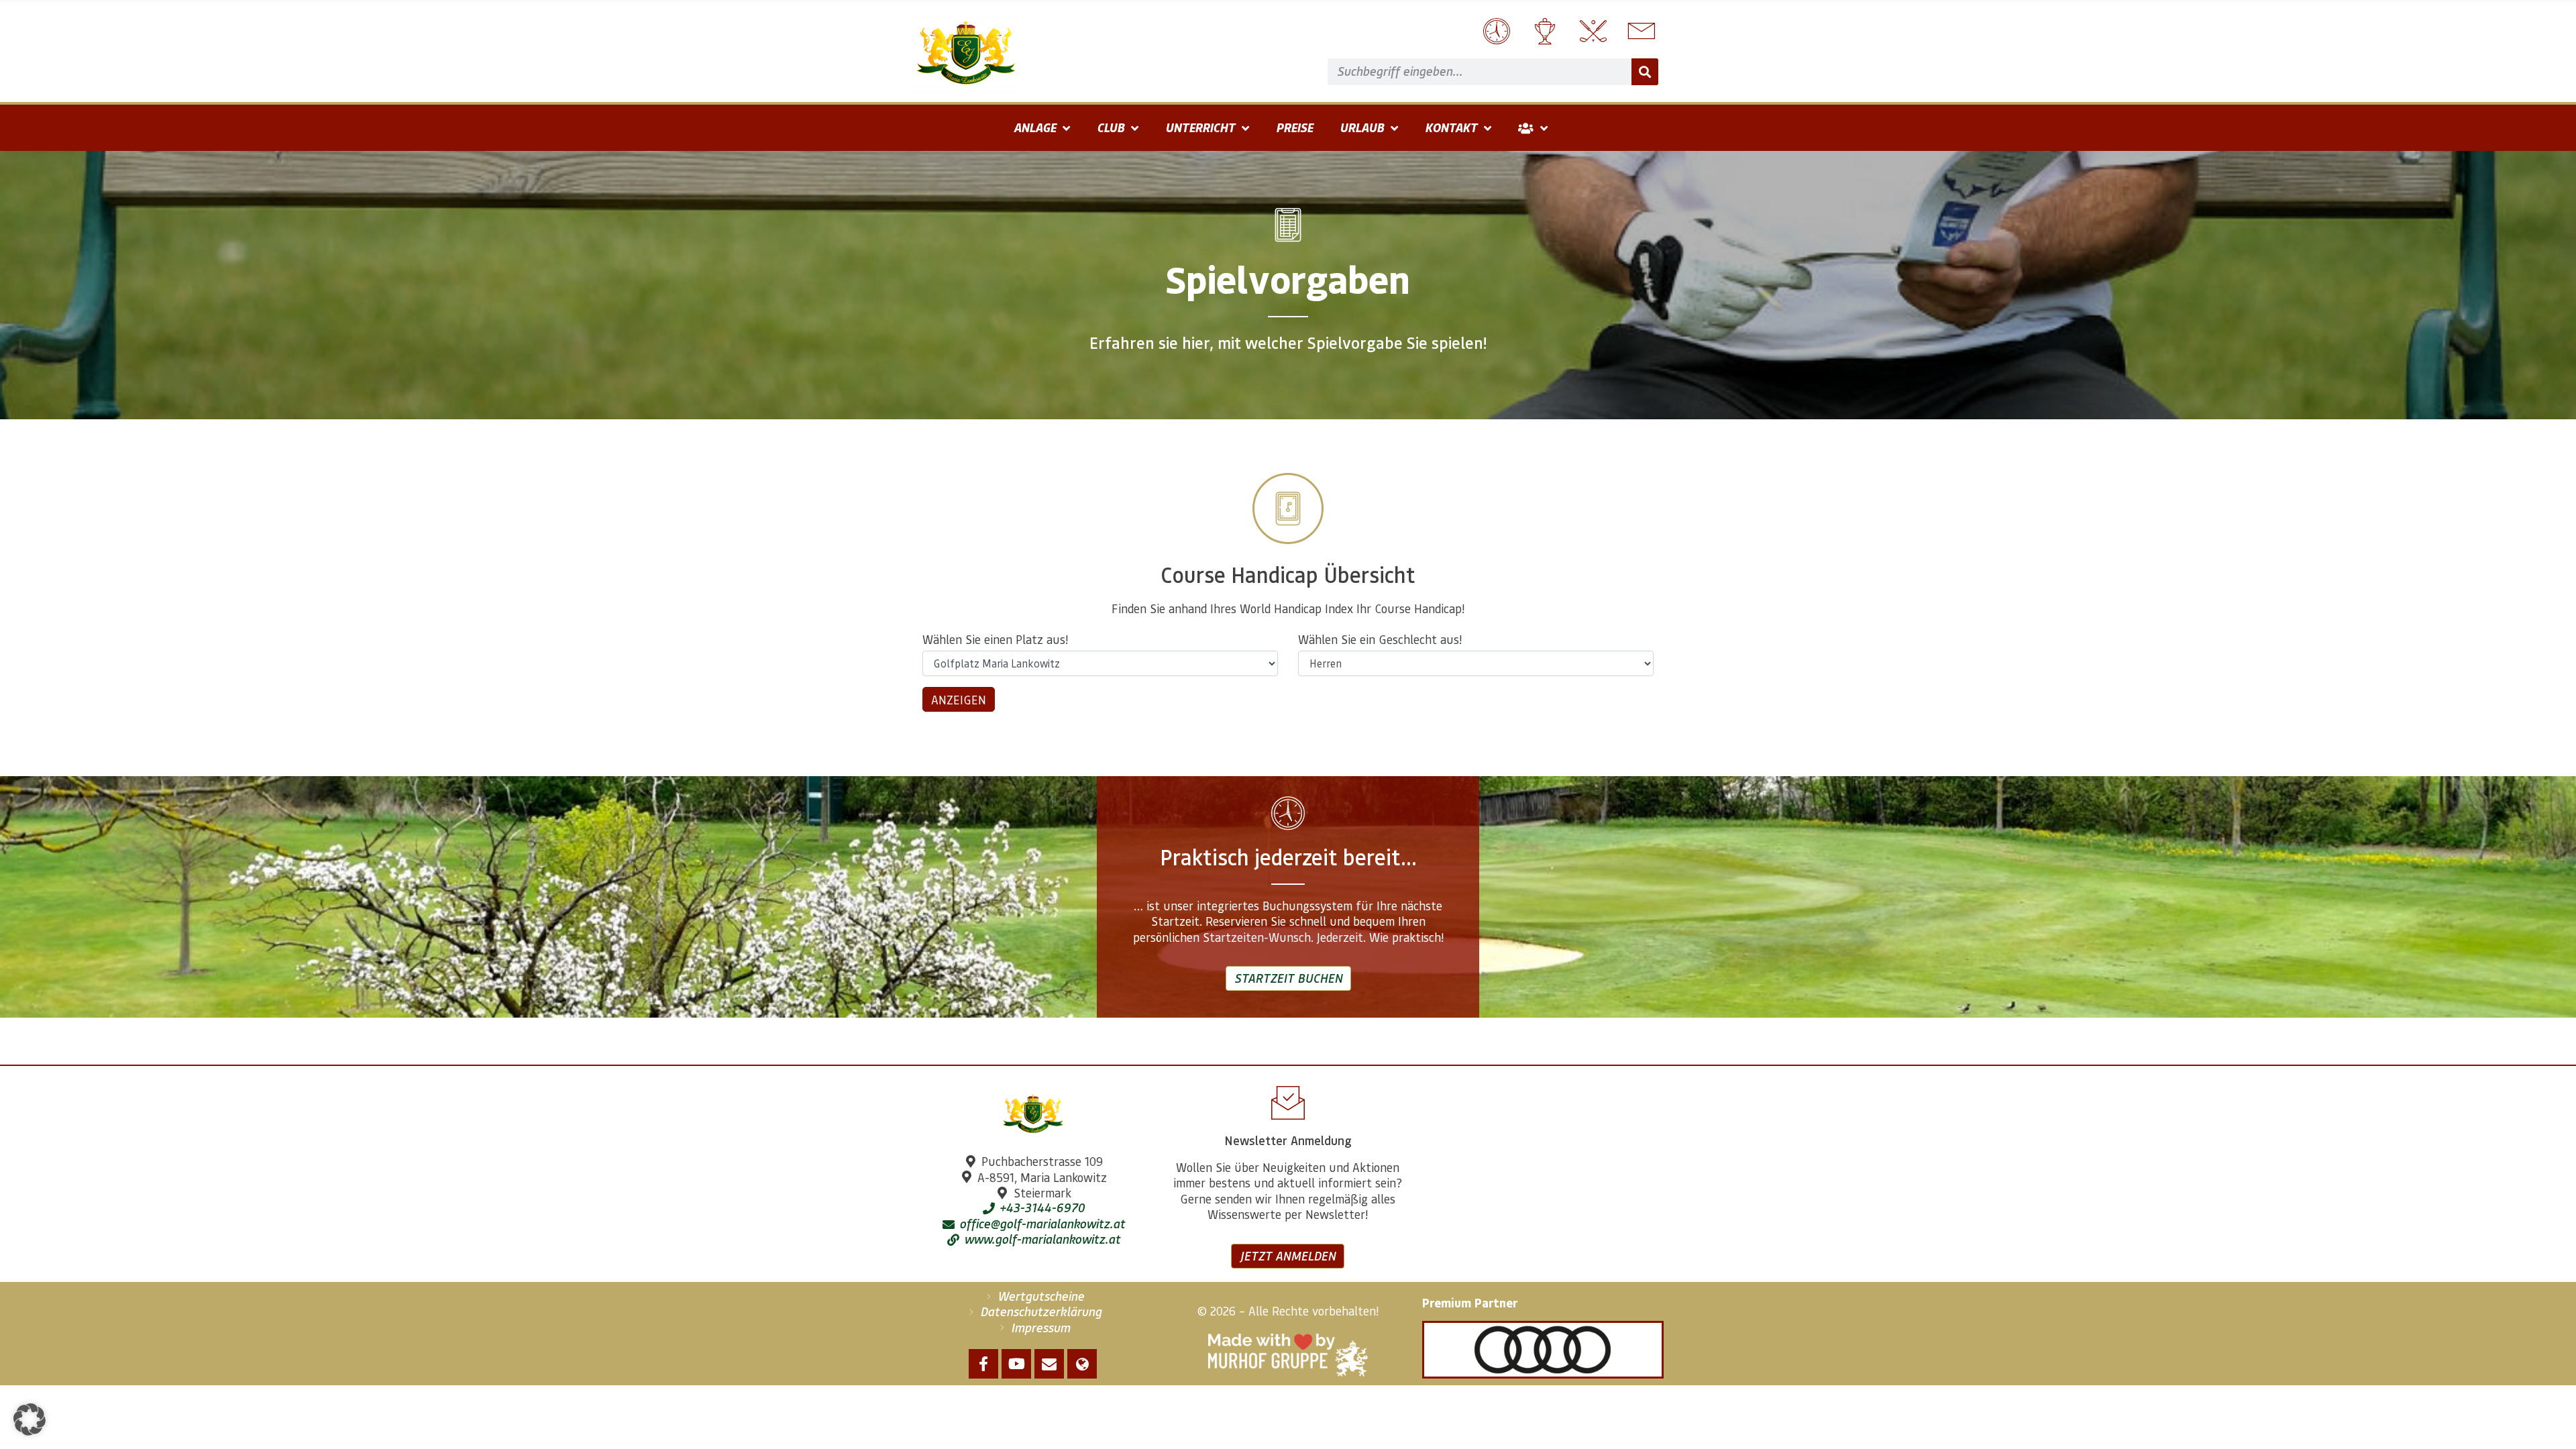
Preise (1294, 127)
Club (1111, 127)
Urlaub (1362, 127)
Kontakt (1451, 127)
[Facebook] (983, 1364)
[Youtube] (1016, 1364)
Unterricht (1200, 127)
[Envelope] (1049, 1364)
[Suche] (1645, 72)
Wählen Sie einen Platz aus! (995, 639)
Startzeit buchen (1288, 978)
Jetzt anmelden (1288, 1256)
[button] (30, 1419)
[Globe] (1082, 1364)
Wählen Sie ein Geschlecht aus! (1380, 639)
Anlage (1035, 127)
